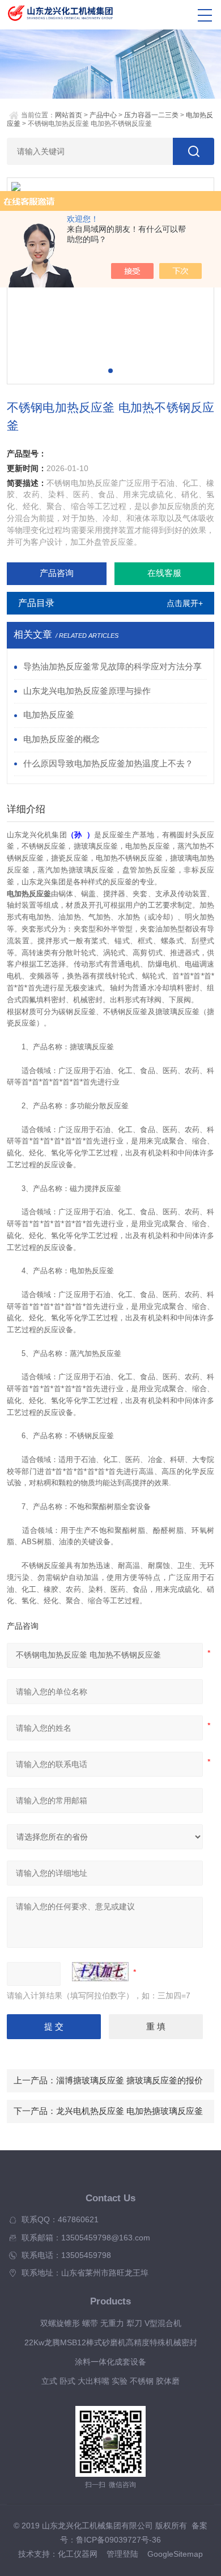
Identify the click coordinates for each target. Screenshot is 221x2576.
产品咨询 (57, 573)
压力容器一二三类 (151, 115)
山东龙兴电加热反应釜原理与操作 (87, 691)
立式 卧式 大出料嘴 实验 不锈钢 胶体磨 (110, 2381)
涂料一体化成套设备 (110, 2362)
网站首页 (69, 115)
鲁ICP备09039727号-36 (118, 2540)
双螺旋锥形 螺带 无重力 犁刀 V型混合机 (111, 2323)
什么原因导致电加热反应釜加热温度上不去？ (108, 764)
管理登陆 (122, 2554)
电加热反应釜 (49, 715)
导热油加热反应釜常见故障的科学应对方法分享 (112, 667)
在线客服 (164, 573)
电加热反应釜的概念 (61, 739)
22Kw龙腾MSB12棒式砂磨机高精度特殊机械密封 (111, 2343)
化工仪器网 (78, 2554)
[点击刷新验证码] (100, 1972)
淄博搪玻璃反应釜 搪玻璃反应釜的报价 (129, 2081)
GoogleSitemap (175, 2554)
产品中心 (103, 115)
